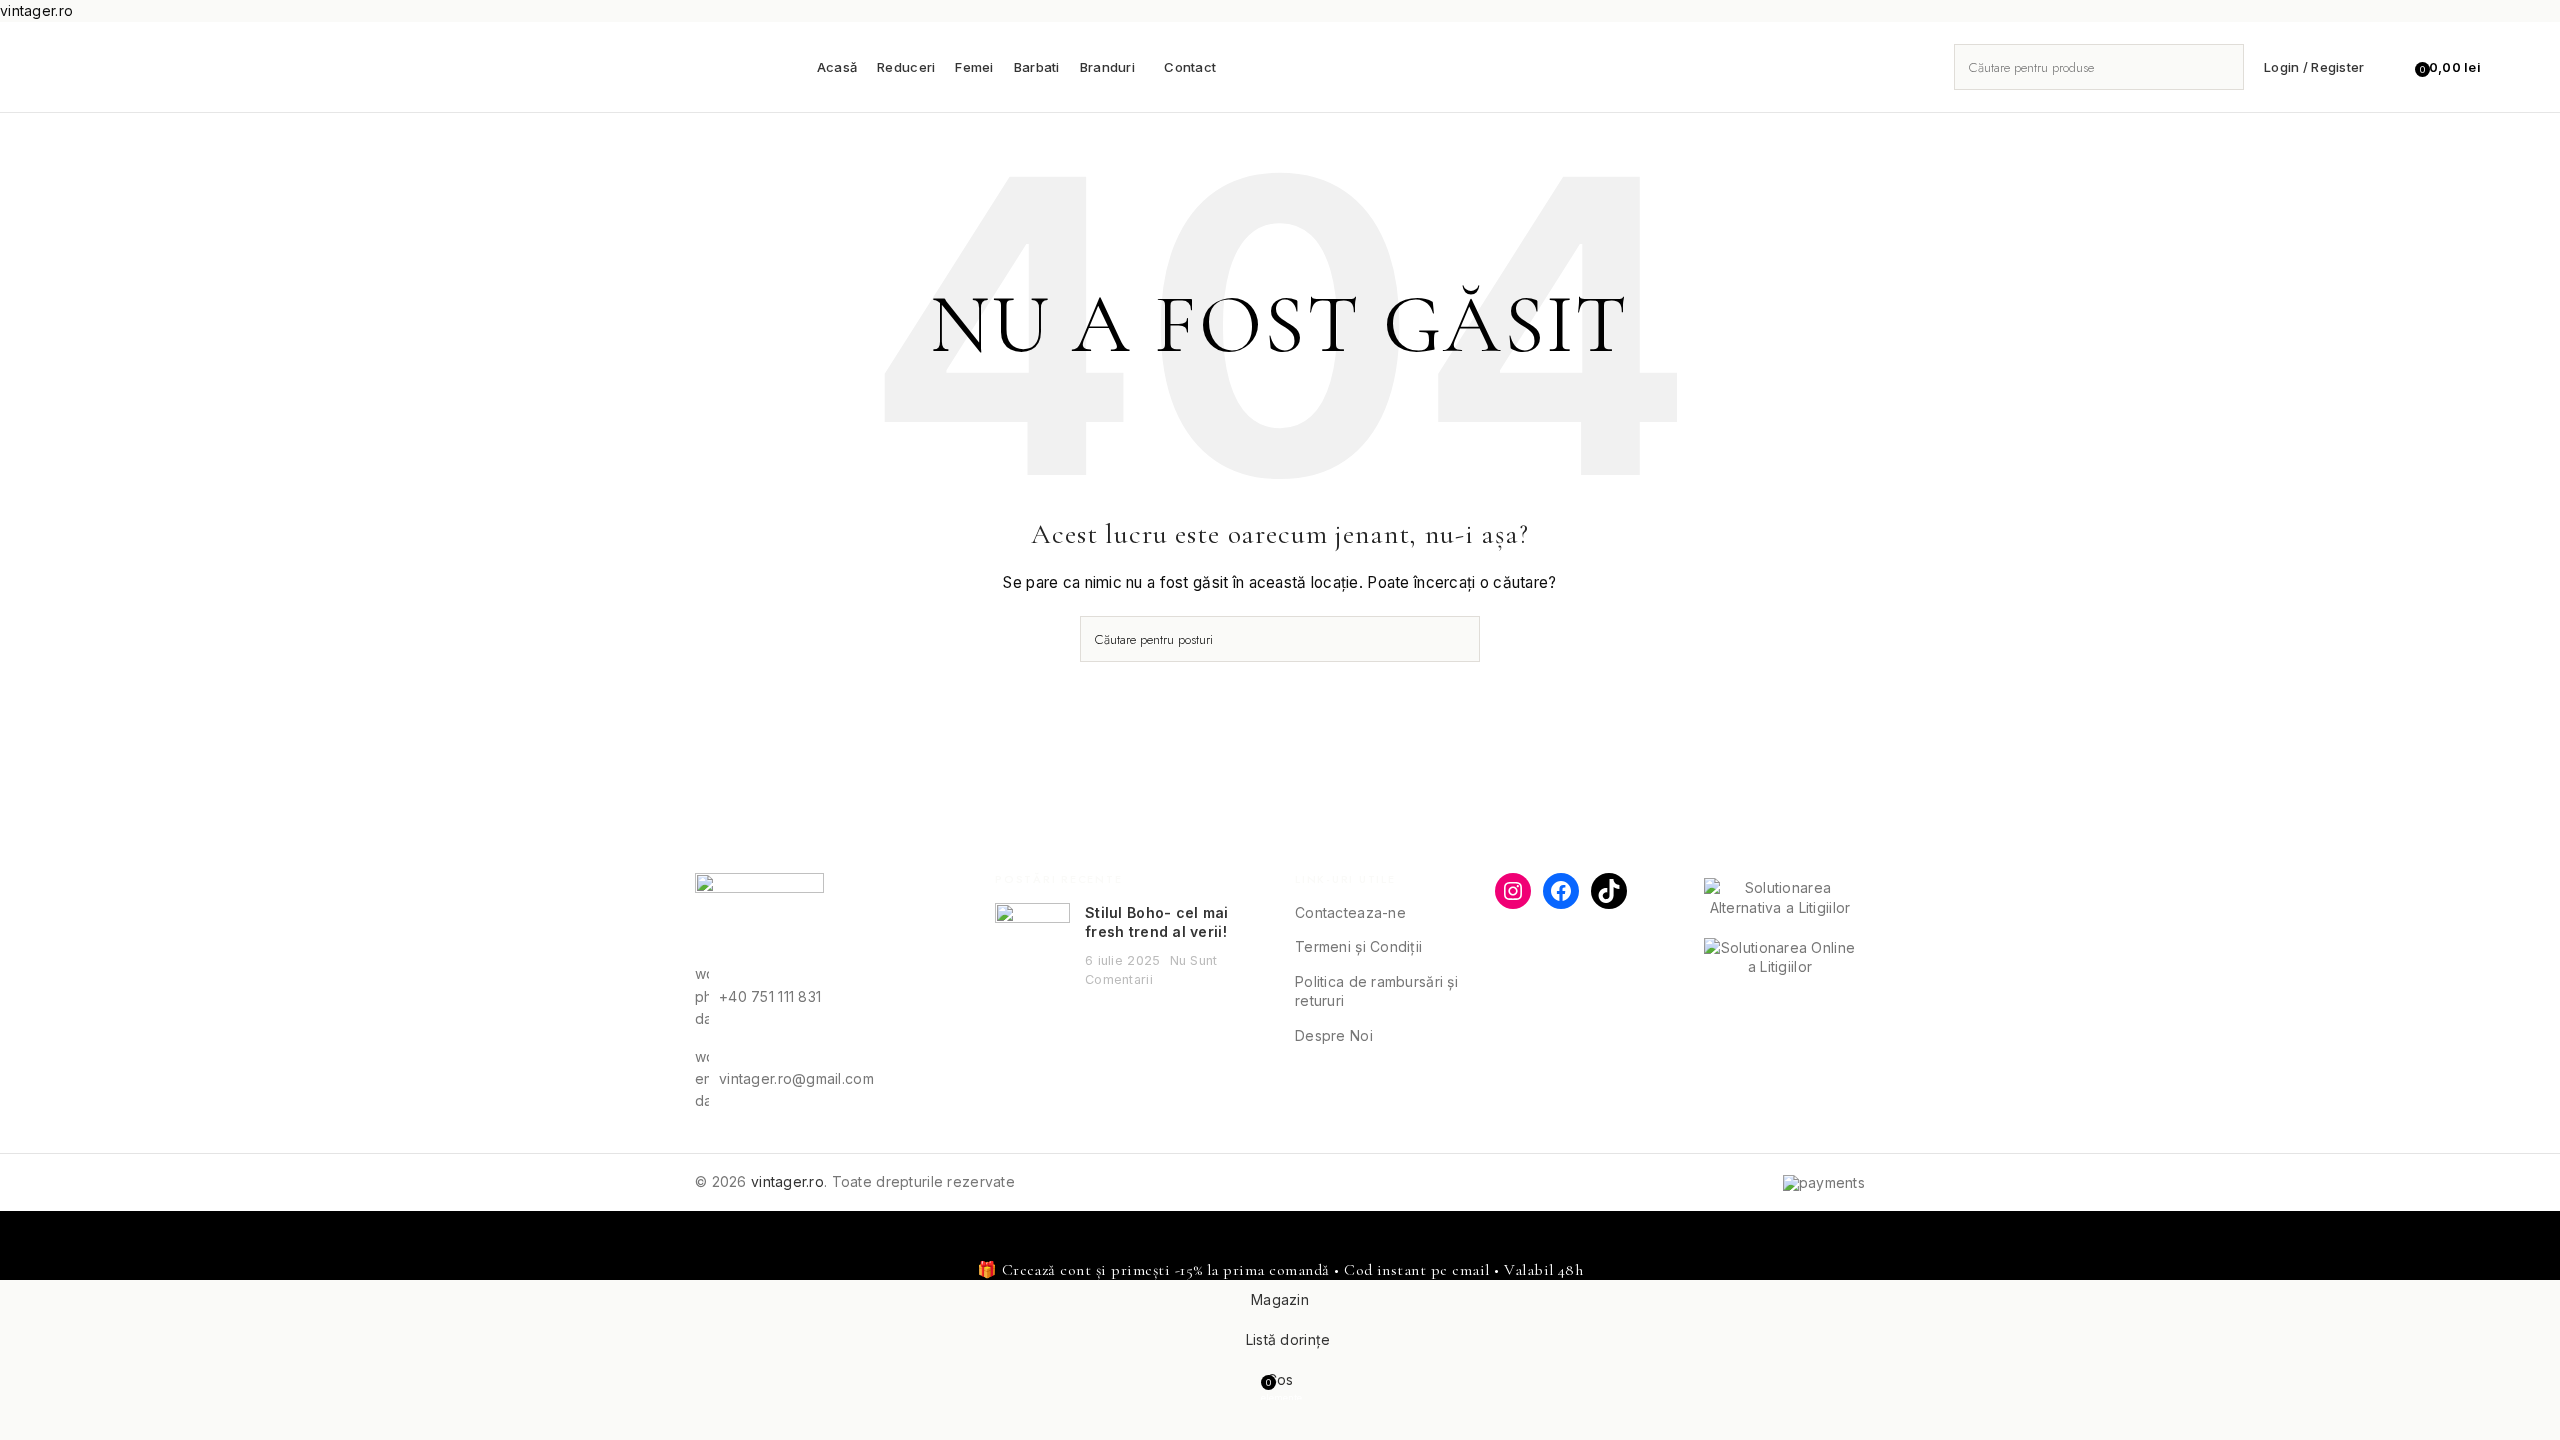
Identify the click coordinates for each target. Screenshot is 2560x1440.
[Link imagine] (759, 916)
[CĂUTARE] (2221, 67)
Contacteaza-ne (1350, 912)
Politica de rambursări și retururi (1376, 991)
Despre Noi (1334, 1035)
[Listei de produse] (2392, 67)
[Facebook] (1561, 891)
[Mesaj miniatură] (1032, 946)
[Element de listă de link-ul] (830, 996)
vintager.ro (787, 1181)
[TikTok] (1609, 891)
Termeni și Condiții (1358, 946)
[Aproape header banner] (25, 1236)
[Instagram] (1513, 891)
